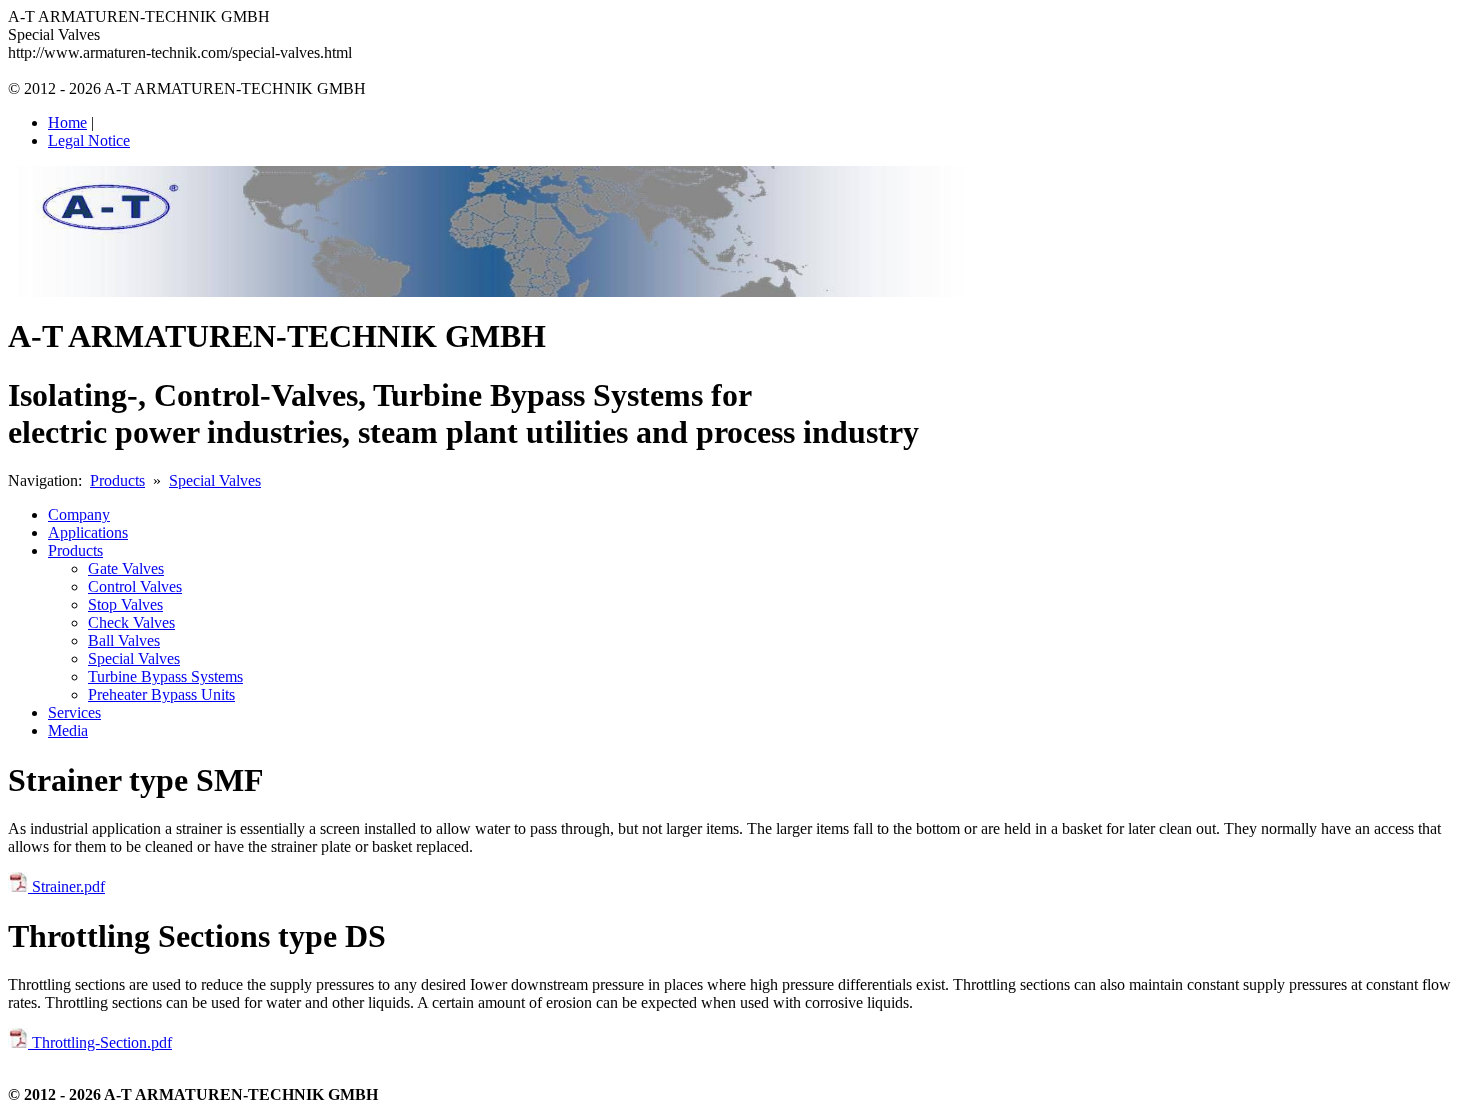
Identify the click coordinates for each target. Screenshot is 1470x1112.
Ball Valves (124, 640)
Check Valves (131, 622)
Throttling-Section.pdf (100, 1042)
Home (67, 122)
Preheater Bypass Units (161, 694)
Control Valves (135, 586)
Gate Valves (126, 568)
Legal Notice (89, 140)
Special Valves (215, 480)
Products (117, 480)
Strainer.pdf (66, 886)
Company (79, 514)
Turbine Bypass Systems (165, 676)
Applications (88, 532)
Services (74, 712)
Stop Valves (125, 604)
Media (68, 730)
